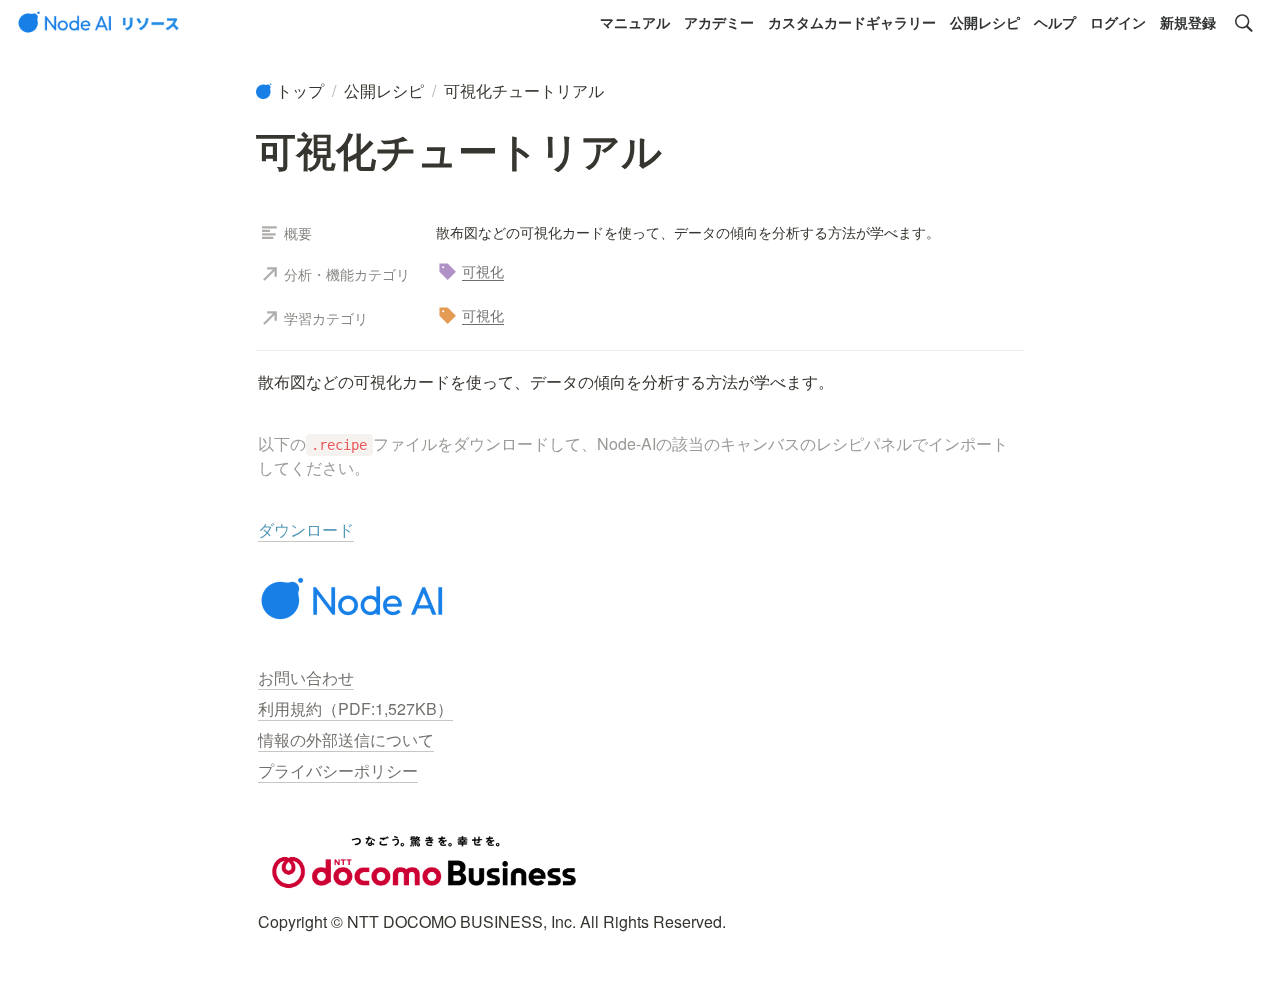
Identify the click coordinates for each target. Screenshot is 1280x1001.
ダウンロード (306, 529)
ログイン (1118, 22)
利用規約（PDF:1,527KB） (355, 708)
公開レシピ (985, 22)
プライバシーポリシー (338, 770)
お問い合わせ (306, 677)
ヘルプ (1055, 22)
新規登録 (1188, 22)
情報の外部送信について (346, 739)
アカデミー (719, 22)
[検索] (1244, 23)
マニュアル (635, 22)
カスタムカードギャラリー (852, 22)
